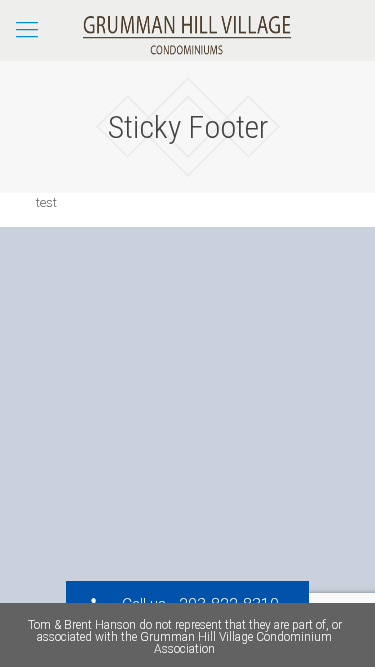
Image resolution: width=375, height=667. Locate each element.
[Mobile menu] (27, 30)
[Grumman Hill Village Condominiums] (187, 30)
